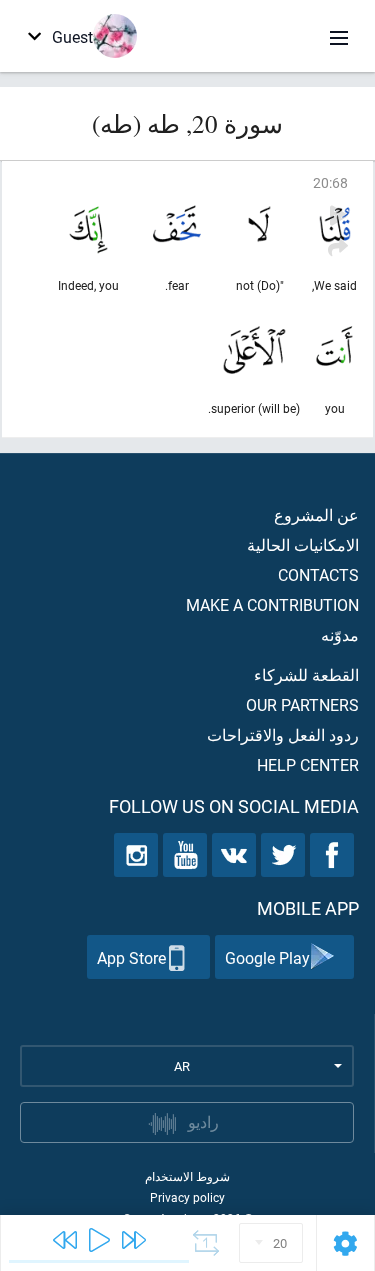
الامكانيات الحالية (303, 544)
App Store (131, 957)
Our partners (302, 704)
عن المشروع (316, 514)
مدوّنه (340, 634)
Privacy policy (187, 1197)
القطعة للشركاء (306, 674)
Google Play (267, 957)
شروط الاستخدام (187, 1176)
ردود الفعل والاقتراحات (283, 734)
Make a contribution (272, 604)
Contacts (318, 574)
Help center (308, 764)
